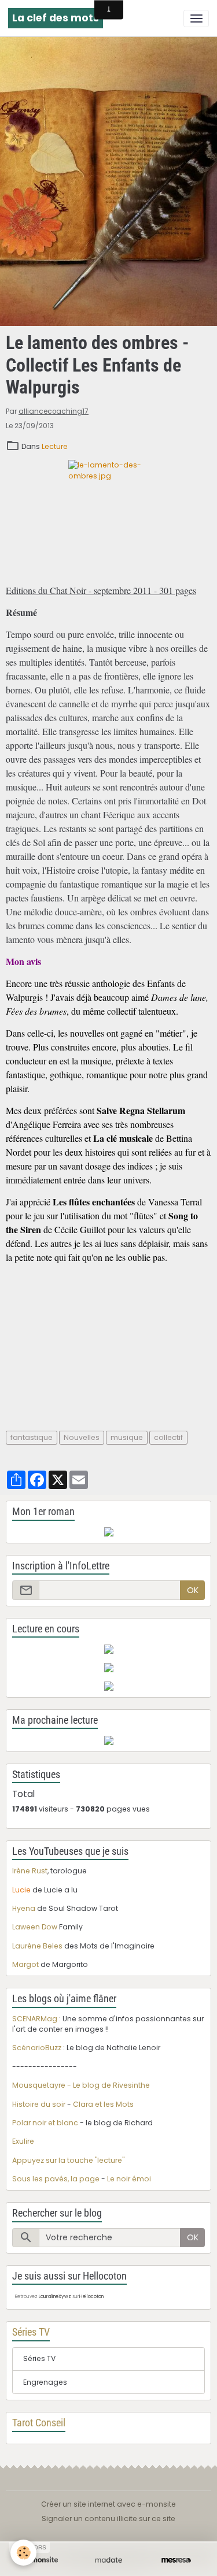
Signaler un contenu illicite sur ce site (108, 2519)
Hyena (24, 1908)
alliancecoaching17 (54, 411)
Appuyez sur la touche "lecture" (68, 2160)
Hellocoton (91, 2297)
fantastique (32, 1437)
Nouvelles (82, 1437)
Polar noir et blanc (45, 2123)
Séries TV (39, 2358)
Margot (25, 1964)
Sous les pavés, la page (56, 2179)
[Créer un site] (41, 2560)
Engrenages (45, 2382)
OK (193, 1590)
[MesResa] (176, 2560)
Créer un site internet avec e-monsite (108, 2504)
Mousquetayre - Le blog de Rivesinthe (81, 2085)
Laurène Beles (37, 1946)
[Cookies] (23, 2553)
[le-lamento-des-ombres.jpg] (108, 518)
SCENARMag (35, 2019)
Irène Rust (30, 1871)
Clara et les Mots (103, 2104)
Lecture (55, 446)
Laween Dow (35, 1927)
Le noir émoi (129, 2179)
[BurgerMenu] (196, 18)
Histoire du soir (39, 2104)
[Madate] (108, 2560)
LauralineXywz (55, 2297)
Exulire (23, 2141)
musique (127, 1437)
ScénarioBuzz (37, 2048)
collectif (168, 1437)
